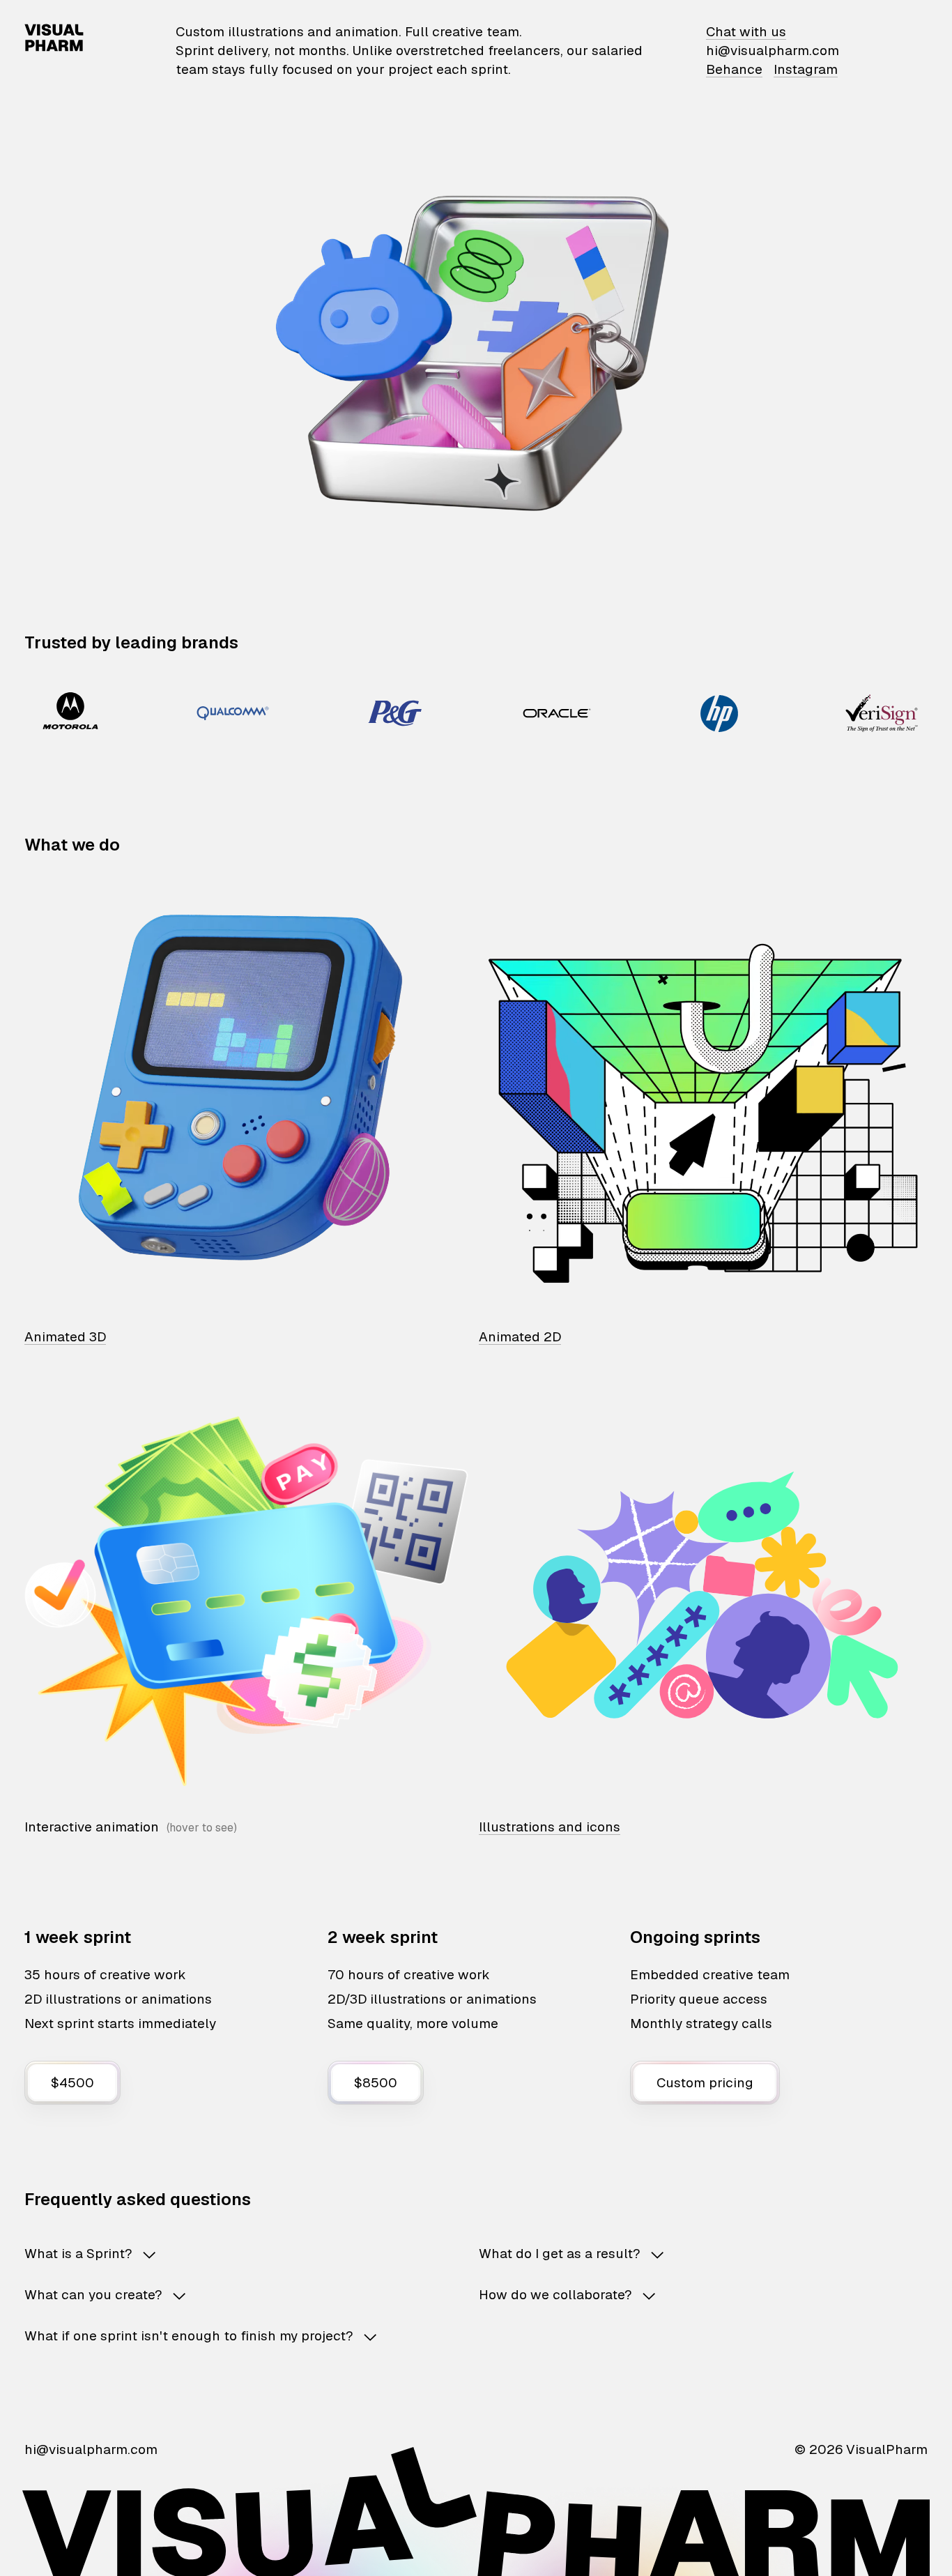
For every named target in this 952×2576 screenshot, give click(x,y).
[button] (229, 2254)
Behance (734, 69)
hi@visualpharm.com (773, 51)
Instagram (806, 69)
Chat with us (746, 32)
